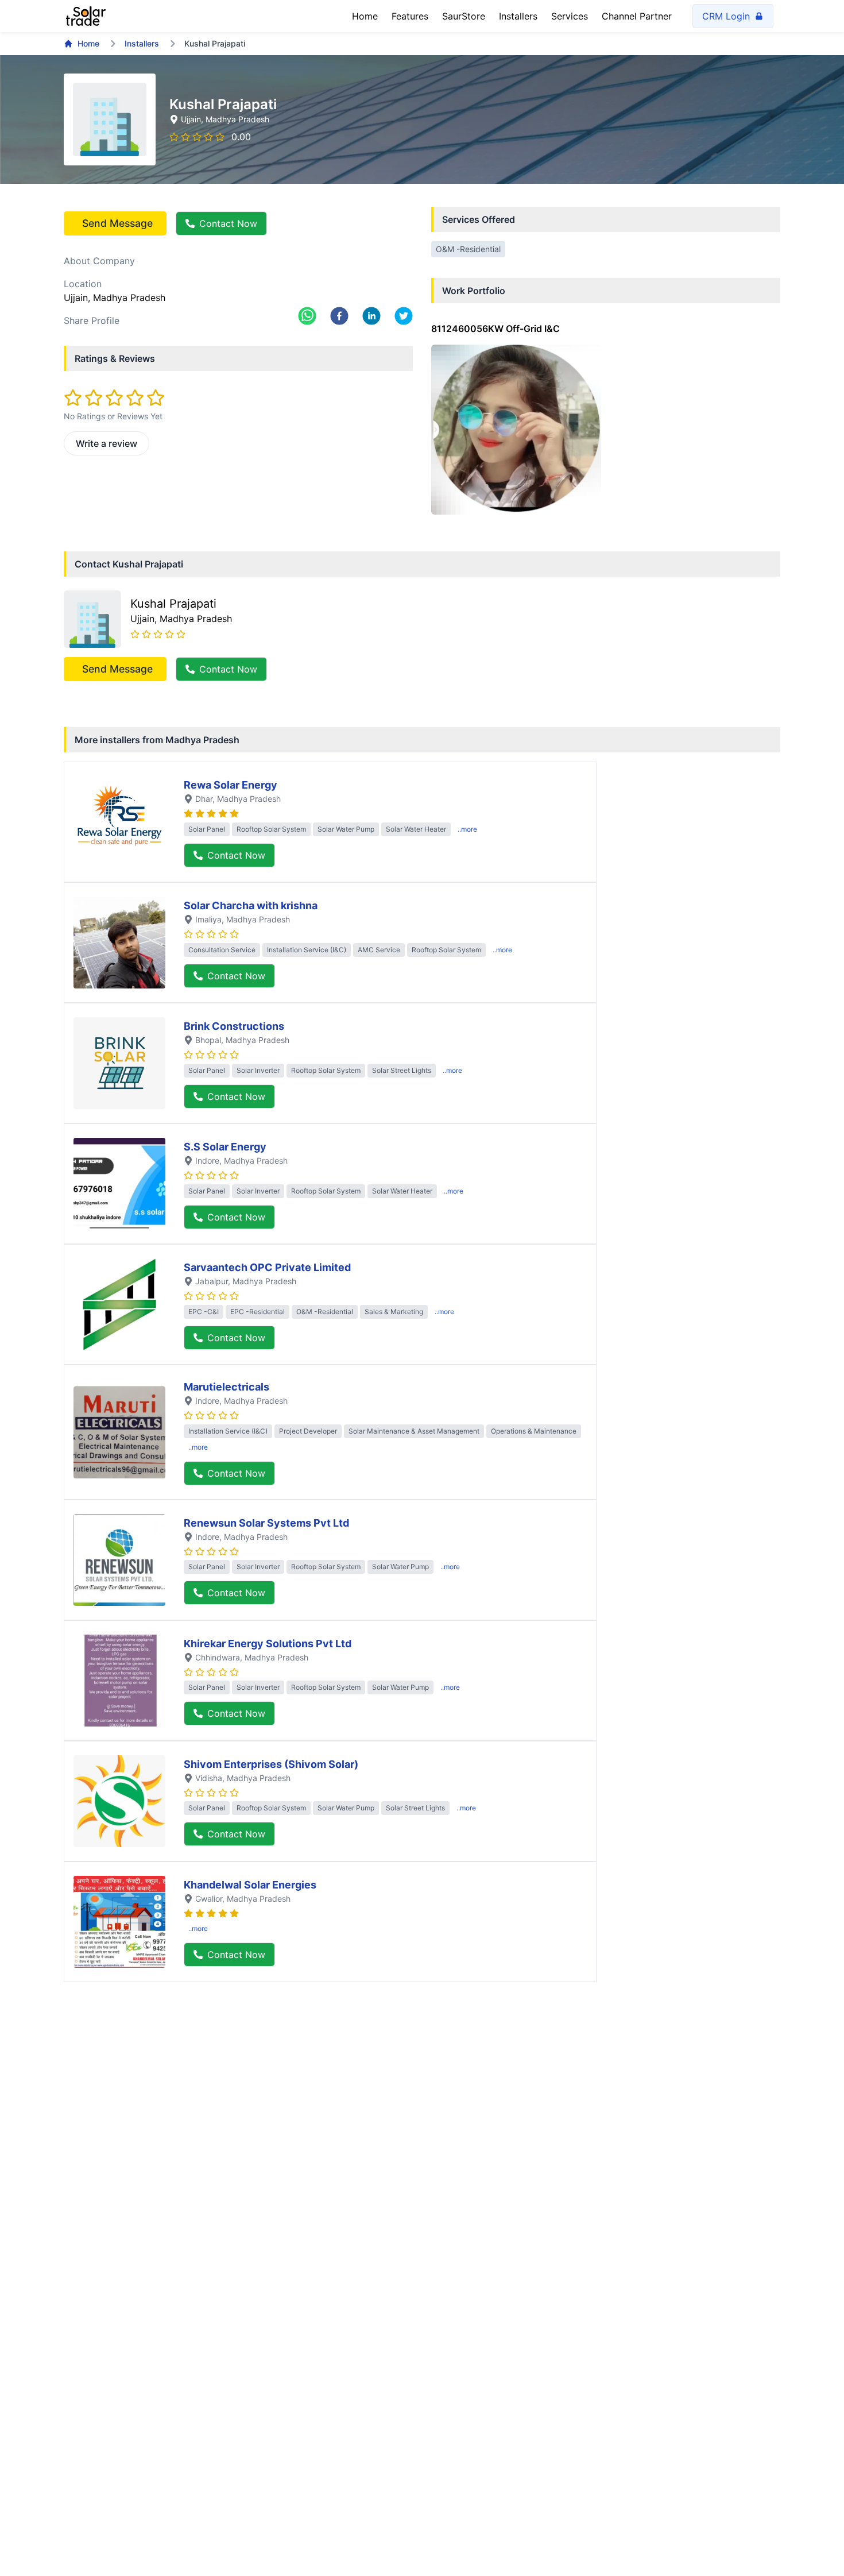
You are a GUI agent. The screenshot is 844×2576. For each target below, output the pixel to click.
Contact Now (228, 223)
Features (410, 16)
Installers (518, 16)
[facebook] (339, 316)
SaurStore (464, 16)
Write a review (107, 443)
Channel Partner (637, 16)
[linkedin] (371, 316)
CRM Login (726, 16)
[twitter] (404, 316)
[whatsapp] (307, 316)
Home (365, 16)
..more (467, 829)
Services (570, 16)
